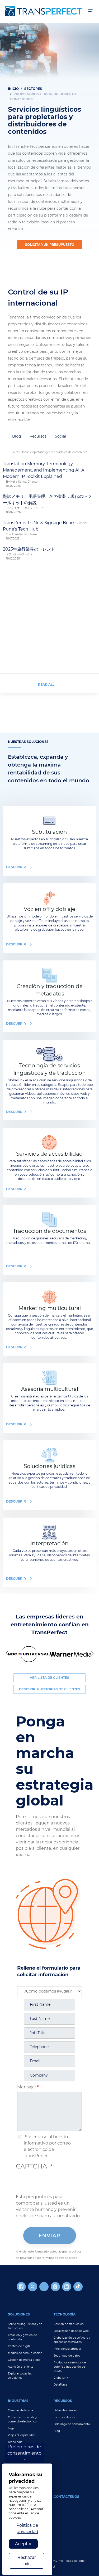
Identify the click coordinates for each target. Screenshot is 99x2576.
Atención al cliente (21, 2367)
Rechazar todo (27, 2561)
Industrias (18, 2401)
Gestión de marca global (25, 2360)
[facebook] (21, 2287)
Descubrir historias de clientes (50, 1689)
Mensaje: (26, 2087)
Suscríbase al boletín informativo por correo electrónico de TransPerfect (47, 2146)
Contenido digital (20, 2346)
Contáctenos (66, 2497)
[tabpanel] (49, 144)
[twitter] (33, 2287)
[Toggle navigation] (90, 11)
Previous (8, 1653)
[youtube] (44, 2287)
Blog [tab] (17, 436)
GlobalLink (61, 2378)
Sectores (33, 89)
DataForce (60, 2385)
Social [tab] (60, 436)
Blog (57, 2431)
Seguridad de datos (67, 2356)
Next (91, 1653)
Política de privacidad (27, 2528)
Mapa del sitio (75, 2561)
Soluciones (19, 2314)
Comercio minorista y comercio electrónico (22, 2419)
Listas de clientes (65, 2410)
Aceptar (23, 2544)
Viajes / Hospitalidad (22, 2435)
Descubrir (16, 867)
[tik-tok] (78, 2287)
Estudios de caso (65, 2417)
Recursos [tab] (38, 436)
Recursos (63, 2401)
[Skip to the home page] (44, 11)
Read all (46, 685)
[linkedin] (67, 2287)
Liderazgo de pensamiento (72, 2424)
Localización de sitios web (71, 2331)
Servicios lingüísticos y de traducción (25, 2326)
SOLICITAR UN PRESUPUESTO (50, 245)
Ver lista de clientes (49, 1678)
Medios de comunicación (25, 2353)
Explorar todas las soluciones (20, 2376)
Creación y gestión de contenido (22, 2337)
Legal (12, 2428)
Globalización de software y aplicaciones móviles (72, 2340)
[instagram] (55, 2287)
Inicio (13, 89)
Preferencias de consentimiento (24, 2450)
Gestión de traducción (69, 2324)
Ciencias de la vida (20, 2410)
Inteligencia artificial (68, 2349)
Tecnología (65, 2314)
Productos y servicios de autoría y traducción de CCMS (70, 2367)
